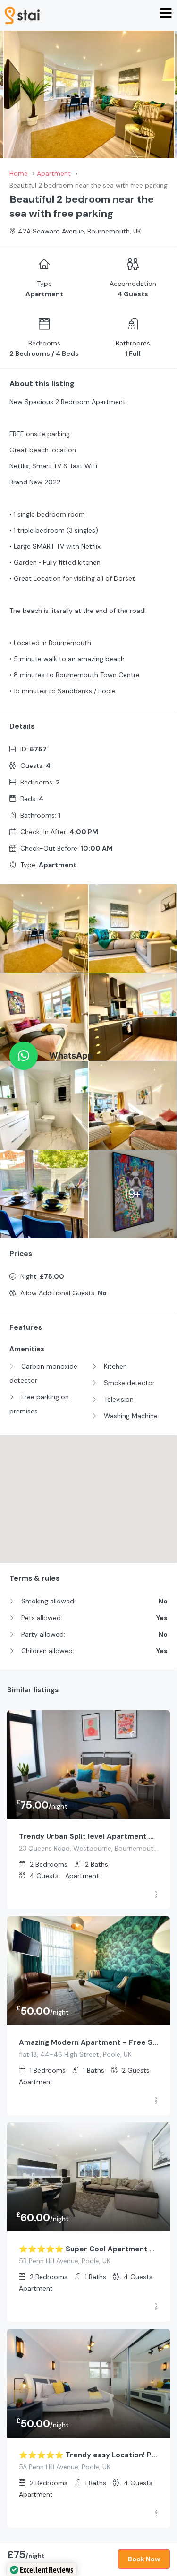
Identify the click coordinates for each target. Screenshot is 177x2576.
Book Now (144, 2559)
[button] (24, 1056)
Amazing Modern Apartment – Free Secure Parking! (88, 2042)
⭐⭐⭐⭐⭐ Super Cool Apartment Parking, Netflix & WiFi (88, 2249)
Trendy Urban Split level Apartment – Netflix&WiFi (88, 1836)
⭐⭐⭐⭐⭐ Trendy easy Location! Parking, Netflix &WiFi (88, 2455)
